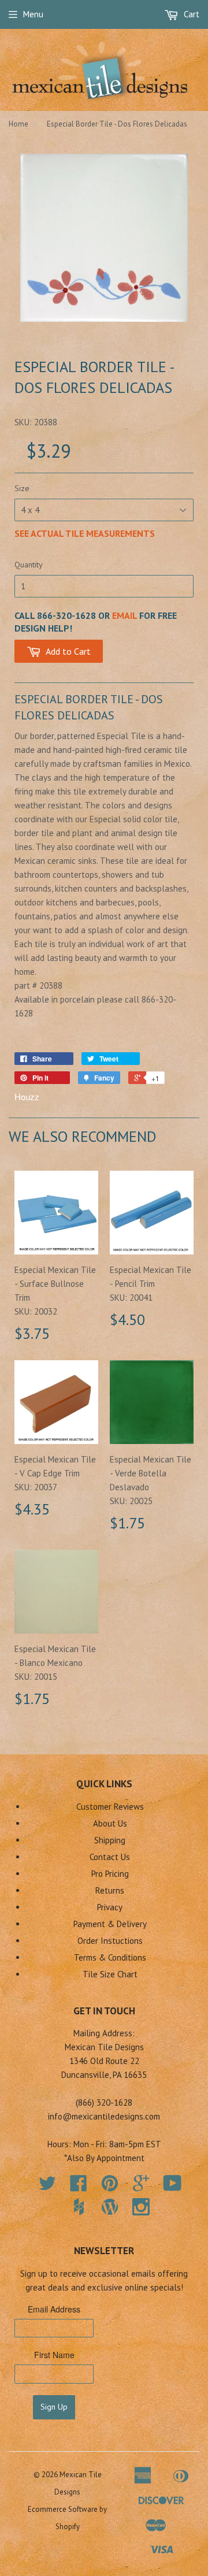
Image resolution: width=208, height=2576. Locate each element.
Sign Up (54, 2407)
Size (22, 488)
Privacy (110, 1907)
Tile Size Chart (110, 1974)
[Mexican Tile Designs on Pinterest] (110, 2187)
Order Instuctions (110, 1941)
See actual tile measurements (85, 533)
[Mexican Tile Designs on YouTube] (172, 2187)
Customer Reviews (110, 1807)
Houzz (27, 1096)
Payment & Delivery (110, 1924)
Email (125, 615)
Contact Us (110, 1857)
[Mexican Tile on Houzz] (79, 2207)
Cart (190, 14)
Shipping (110, 1840)
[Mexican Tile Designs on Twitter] (47, 2187)
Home (18, 124)
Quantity (29, 565)
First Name (54, 2355)
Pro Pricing (110, 1874)
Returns (110, 1890)
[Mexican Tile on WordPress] (110, 2207)
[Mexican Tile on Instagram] (141, 2207)
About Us (110, 1823)
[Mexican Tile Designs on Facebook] (79, 2187)
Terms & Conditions (110, 1957)
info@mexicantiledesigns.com (104, 2116)
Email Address (54, 2309)
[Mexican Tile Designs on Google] (141, 2187)
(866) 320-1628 (104, 2102)
